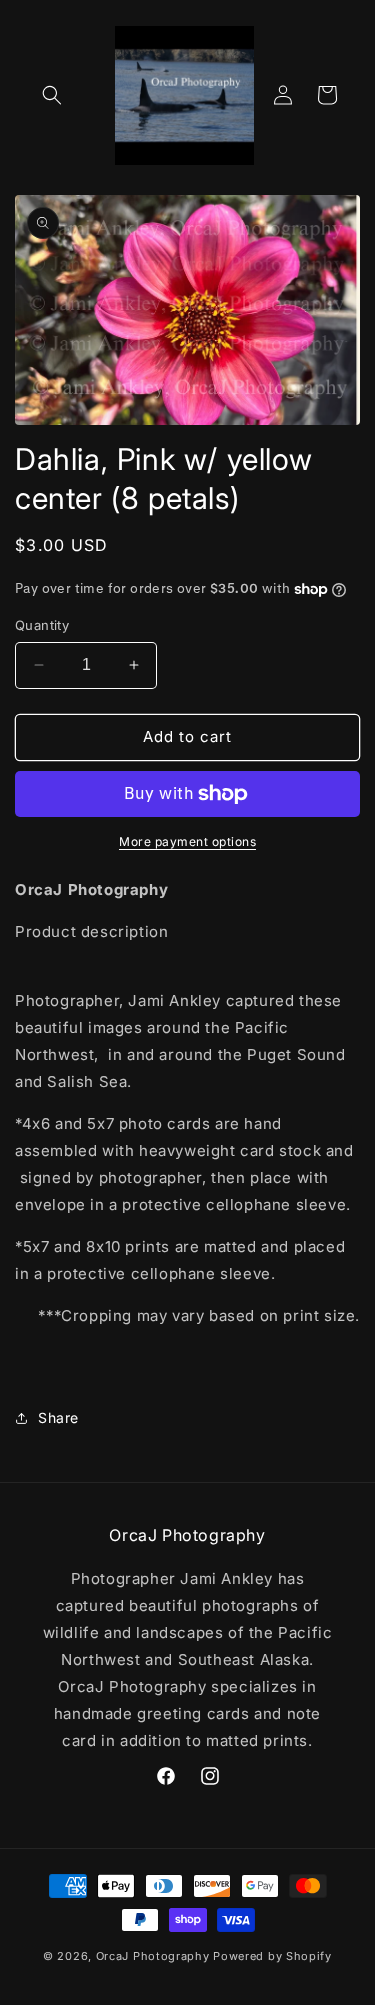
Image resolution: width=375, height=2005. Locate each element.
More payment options (187, 841)
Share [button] (58, 1417)
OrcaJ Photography (155, 1956)
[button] (52, 95)
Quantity (42, 625)
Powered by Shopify (272, 1956)
